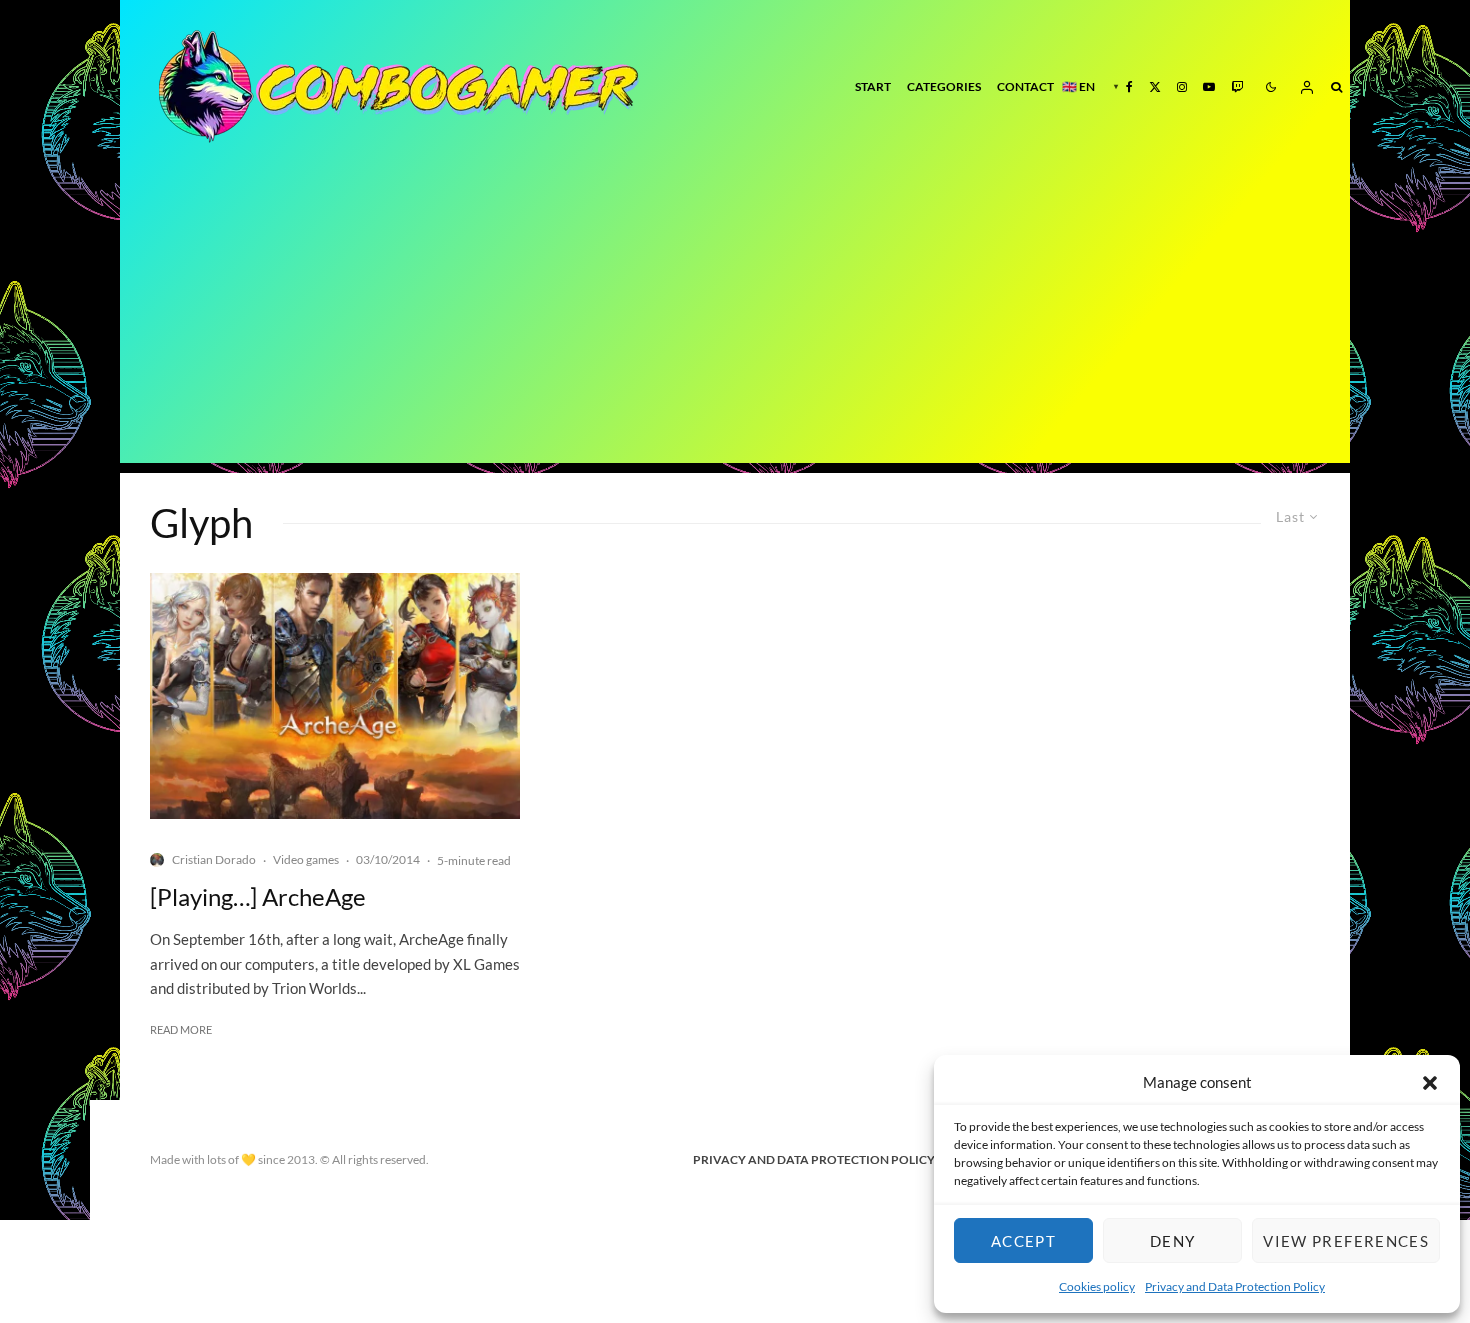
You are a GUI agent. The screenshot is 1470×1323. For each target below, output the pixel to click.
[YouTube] (1209, 86)
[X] (1155, 86)
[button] (1430, 1083)
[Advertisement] (735, 323)
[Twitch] (1237, 86)
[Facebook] (1129, 86)
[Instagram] (1182, 86)
